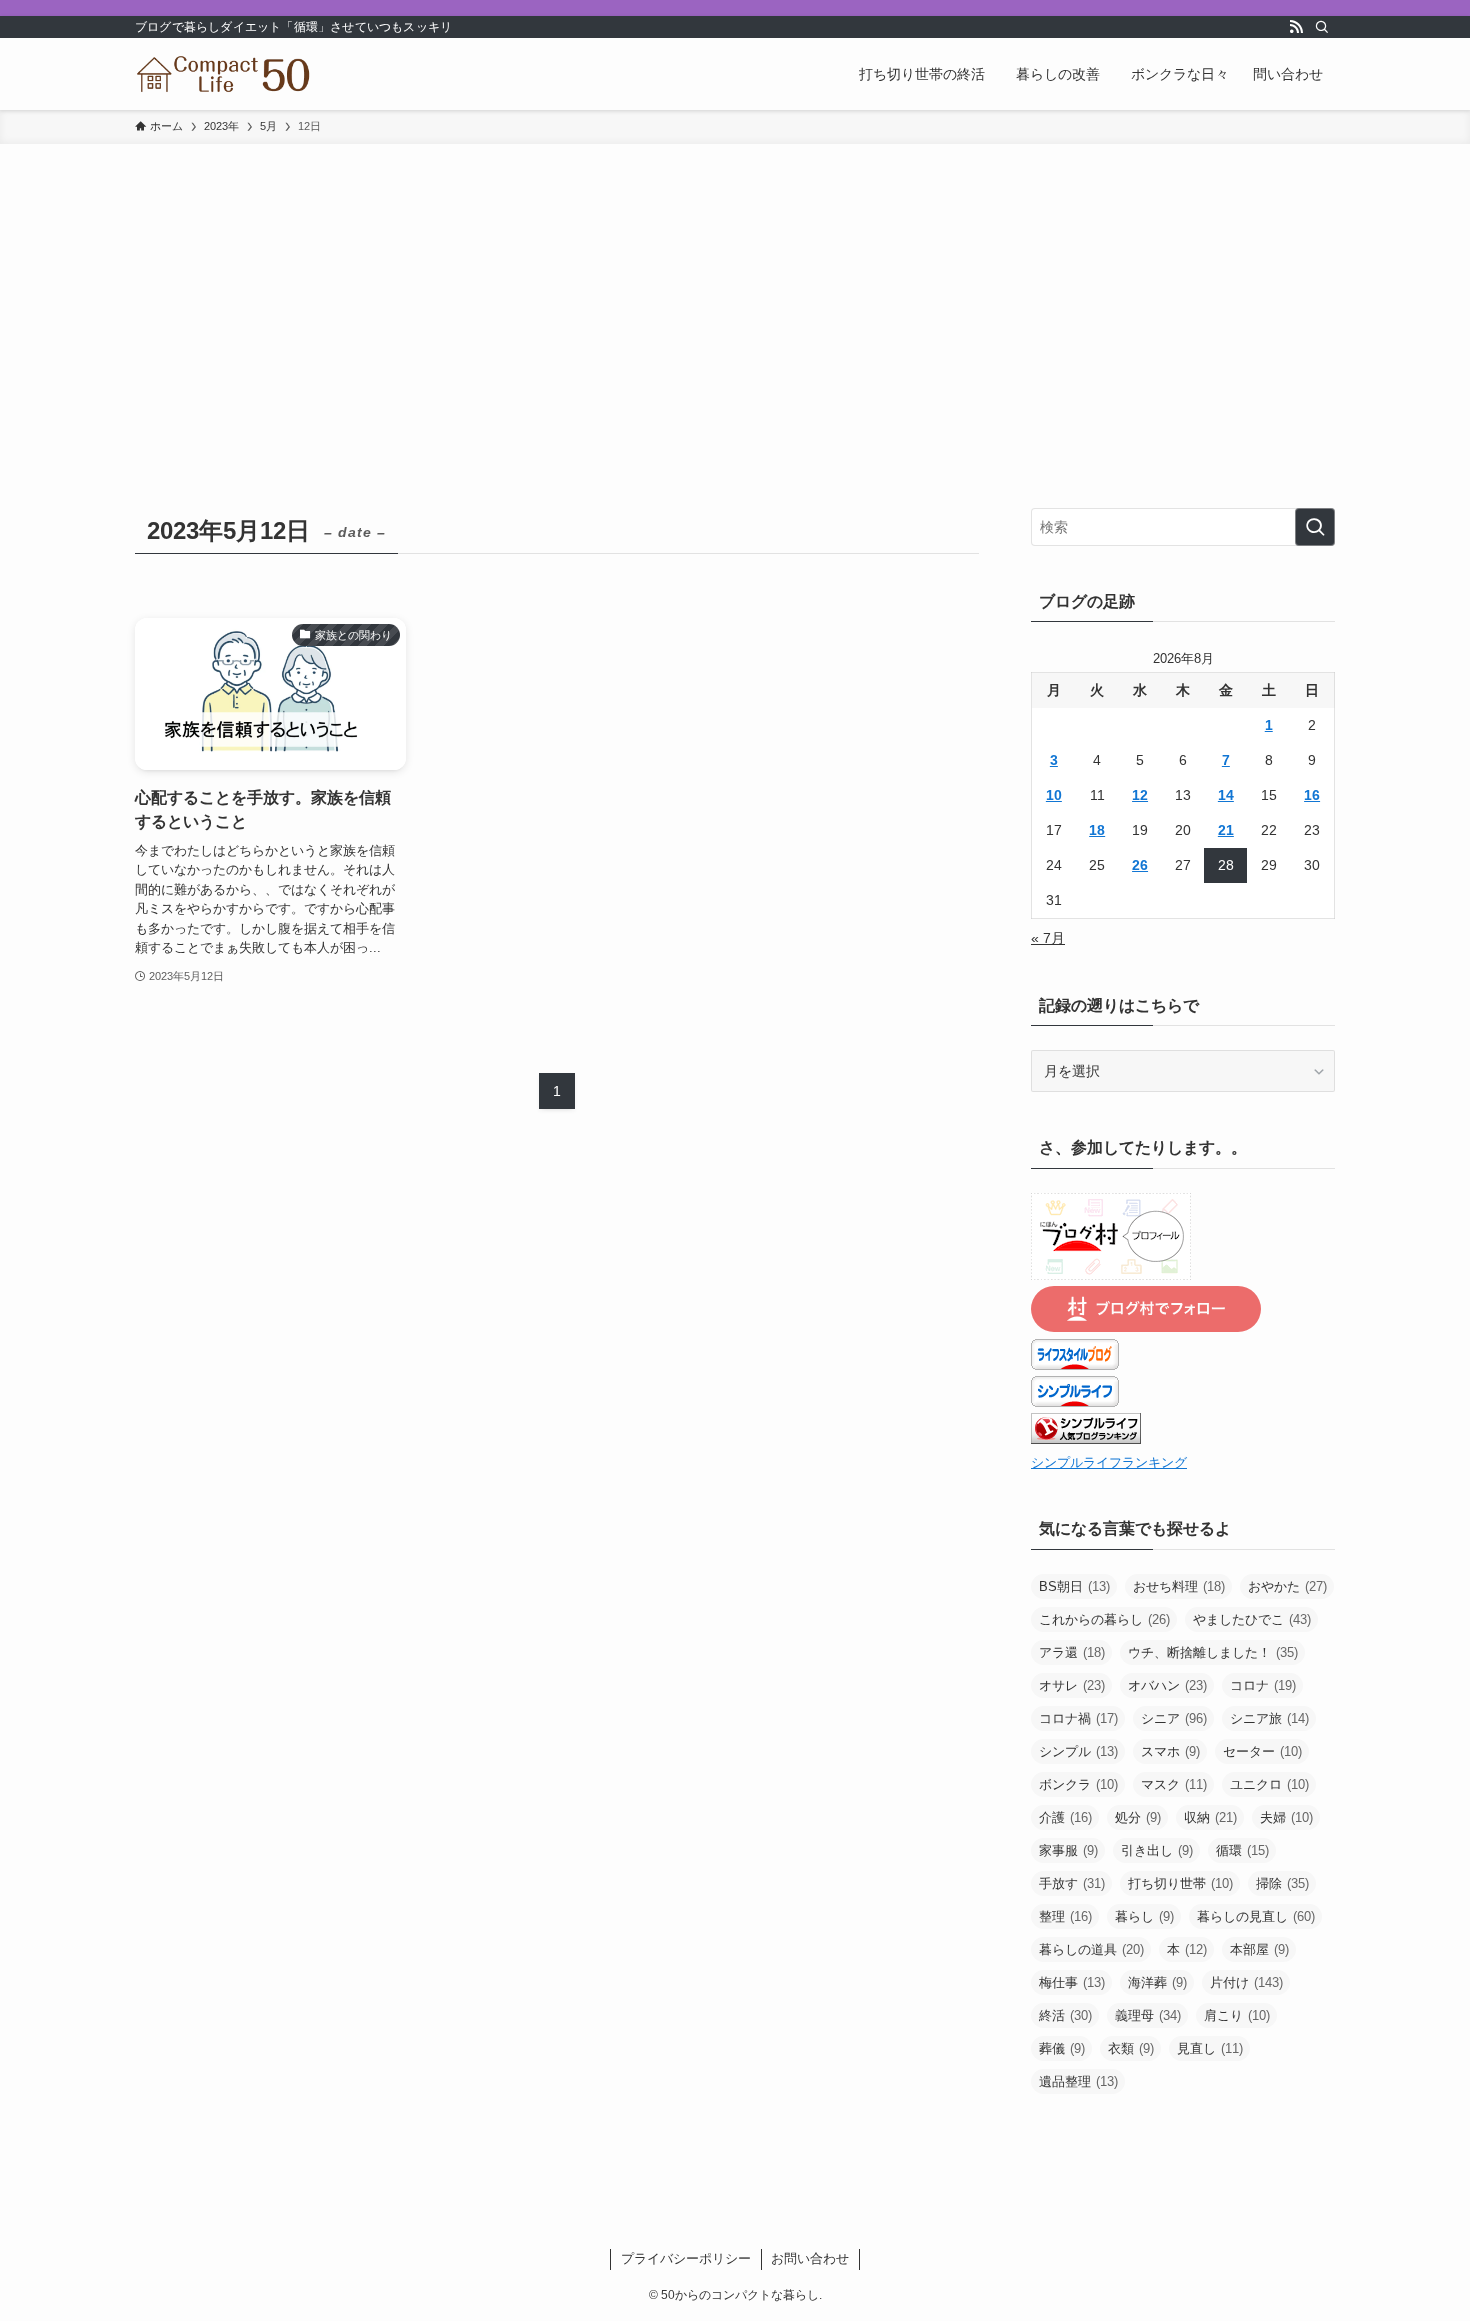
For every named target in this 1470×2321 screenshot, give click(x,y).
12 (1140, 795)
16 (1312, 795)
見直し (1210, 2048)
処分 (1138, 1817)
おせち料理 (1179, 1586)
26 (1140, 865)
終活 (1065, 2015)
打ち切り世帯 (1180, 1883)
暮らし (1144, 1916)
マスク (1174, 1784)
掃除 (1282, 1883)
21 (1226, 830)
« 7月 (1048, 938)
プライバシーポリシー (686, 2258)
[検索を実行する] (1315, 527)
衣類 (1131, 2048)
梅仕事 (1072, 1982)
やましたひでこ (1252, 1619)
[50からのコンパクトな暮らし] (224, 74)
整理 (1065, 1916)
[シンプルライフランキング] (1086, 1439)
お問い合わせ (810, 2258)
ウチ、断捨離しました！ (1213, 1652)
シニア (1174, 1718)
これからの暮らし (1104, 1619)
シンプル (1078, 1751)
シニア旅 (1269, 1718)
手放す (1072, 1883)
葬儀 (1062, 2048)
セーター (1262, 1751)
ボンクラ (1078, 1784)
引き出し (1157, 1850)
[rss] (1296, 27)
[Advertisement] (735, 294)
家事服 (1068, 1850)
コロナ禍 (1078, 1718)
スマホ (1170, 1751)
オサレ (1072, 1685)
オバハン (1167, 1685)
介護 (1065, 1817)
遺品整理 (1078, 2081)
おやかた (1287, 1586)
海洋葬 (1157, 1982)
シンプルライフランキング (1109, 1463)
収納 (1210, 1817)
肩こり (1237, 2015)
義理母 (1148, 2015)
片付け (1246, 1982)
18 (1097, 830)
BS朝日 (1074, 1586)
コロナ (1263, 1685)
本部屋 (1259, 1949)
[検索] (1322, 27)
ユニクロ (1269, 1784)
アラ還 (1072, 1652)
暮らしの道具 (1091, 1949)
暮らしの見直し (1256, 1916)
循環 (1242, 1850)
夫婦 (1286, 1817)
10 (1054, 795)
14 (1226, 795)
